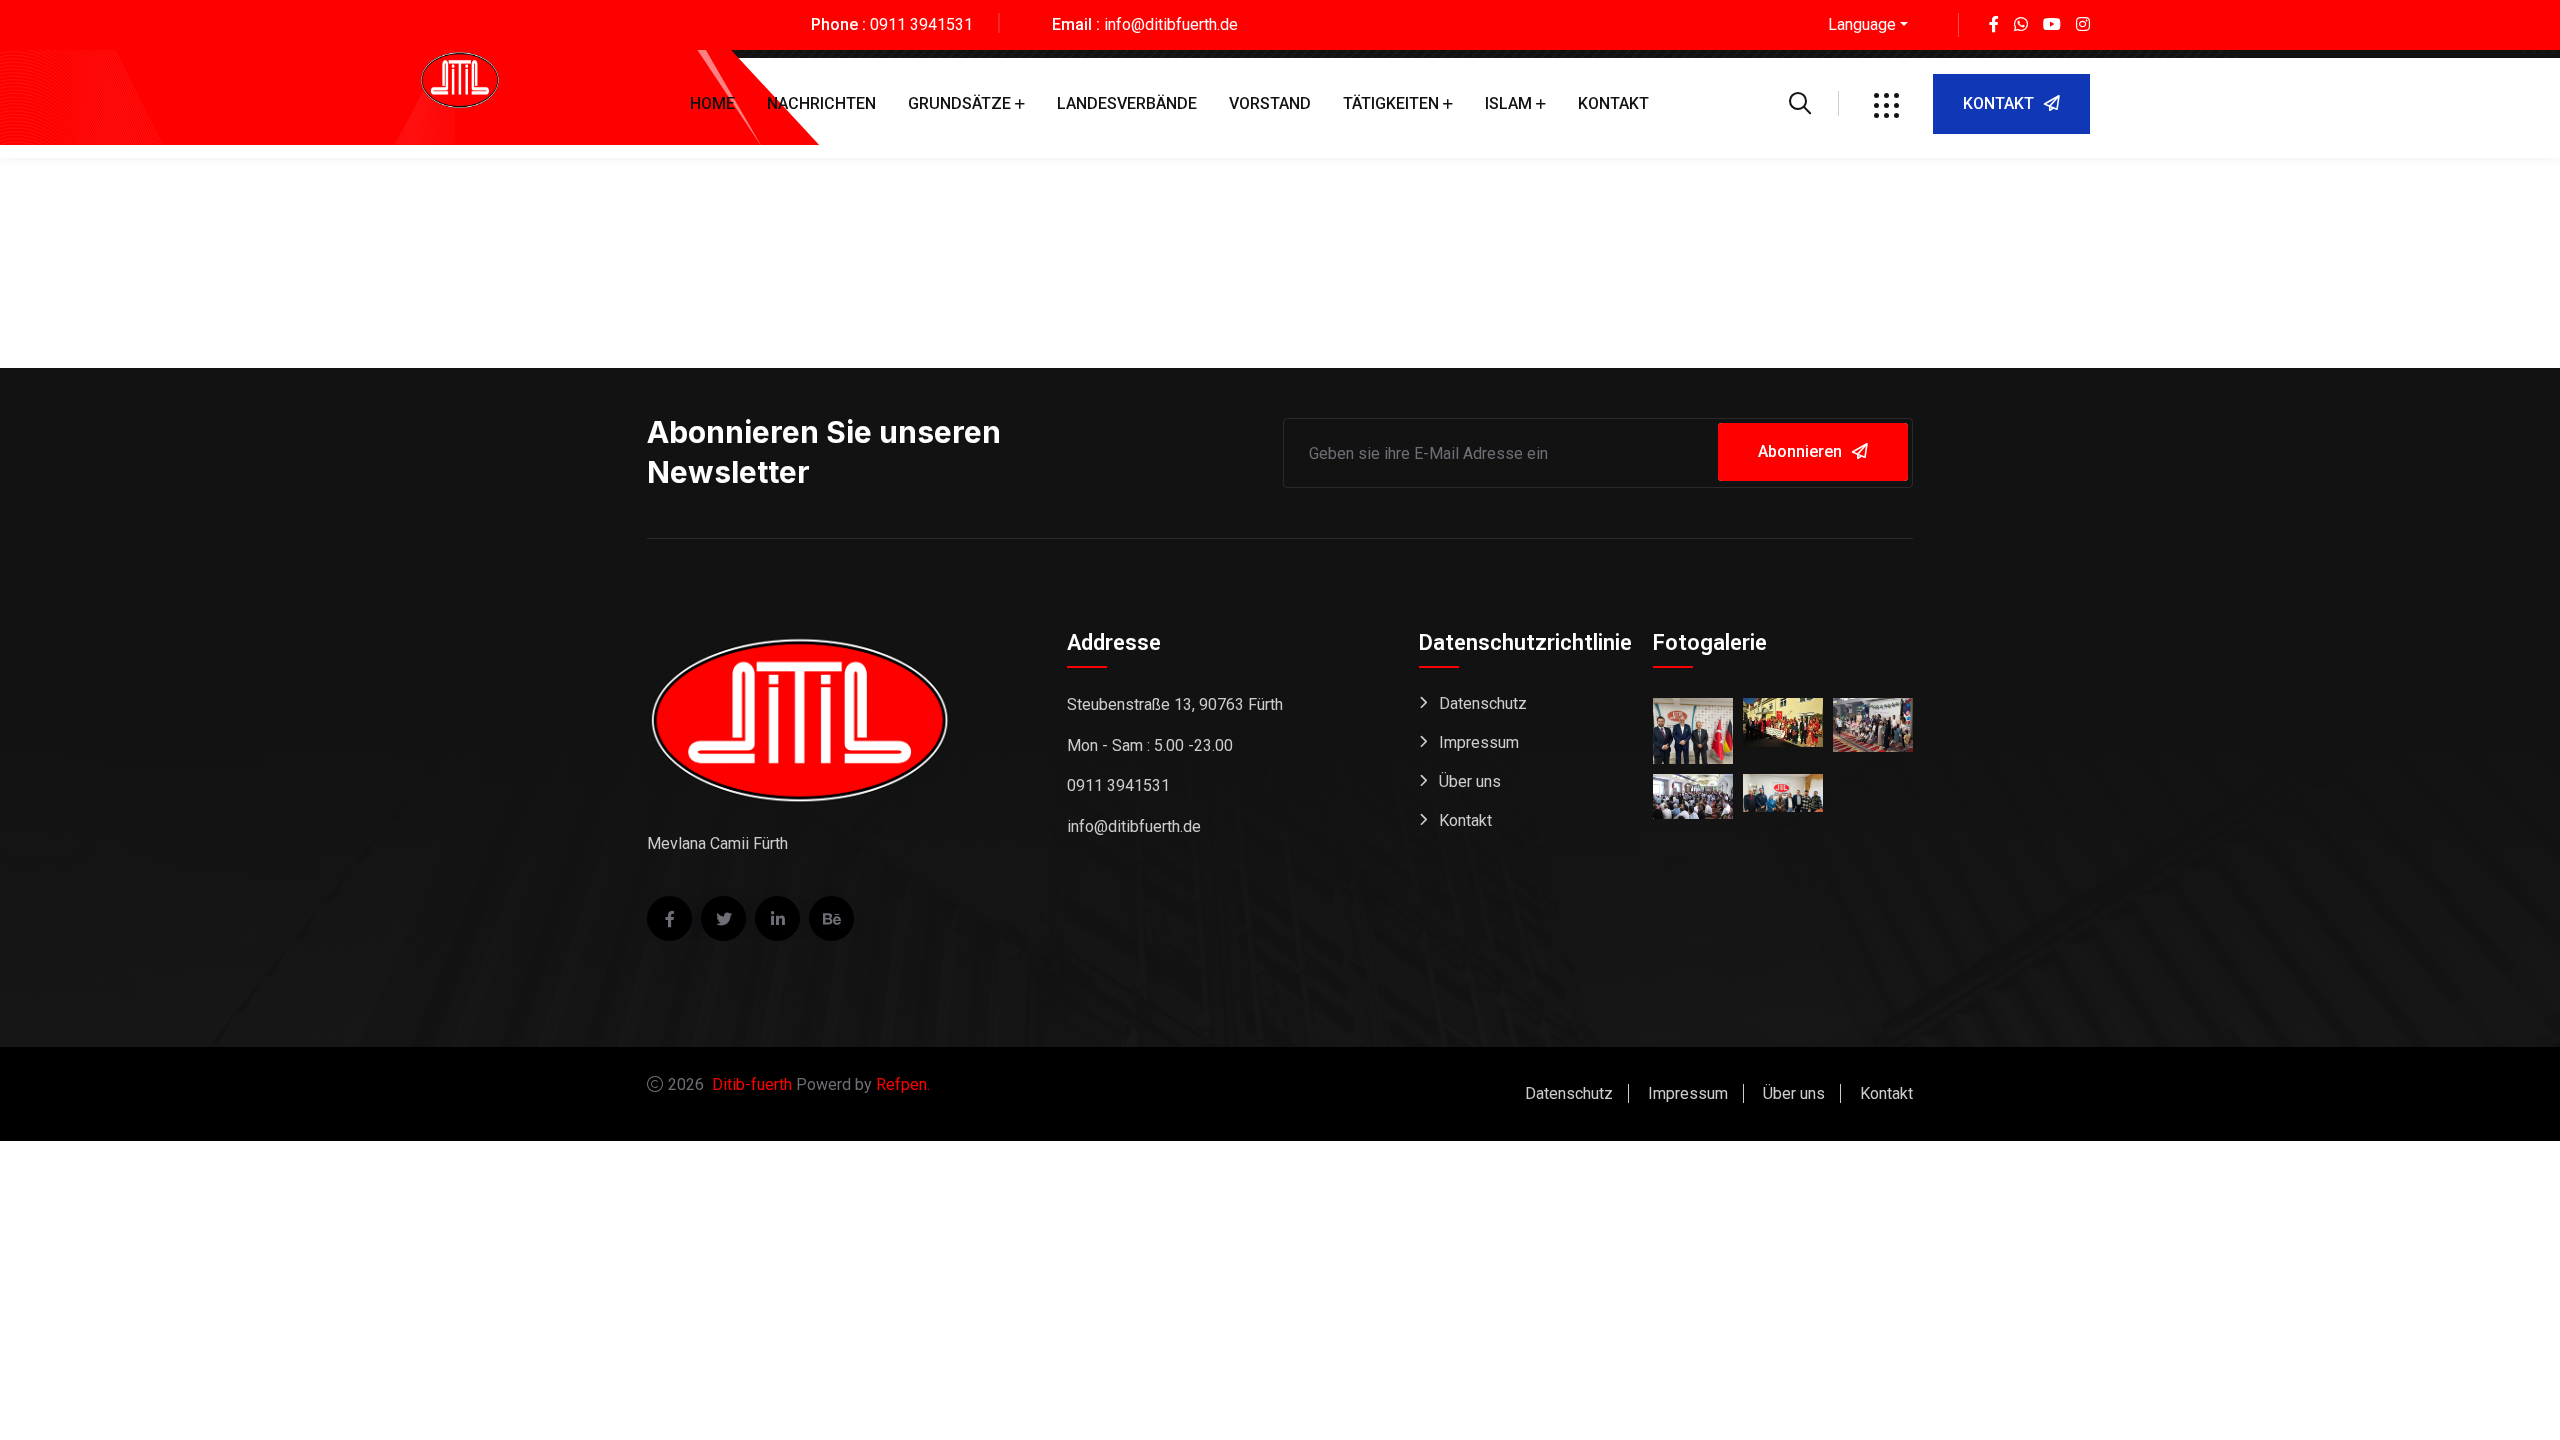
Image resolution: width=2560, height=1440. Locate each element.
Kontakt (1613, 103)
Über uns (1470, 781)
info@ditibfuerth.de (1171, 24)
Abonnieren (1800, 451)
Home (712, 103)
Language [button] (1862, 24)
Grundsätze (959, 103)
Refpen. (903, 1084)
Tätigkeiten (1391, 103)
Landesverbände (1127, 103)
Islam (1508, 103)
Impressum (1479, 742)
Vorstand (1270, 103)
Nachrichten (821, 103)
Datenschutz (1483, 703)
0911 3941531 (921, 24)
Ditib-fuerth (752, 1084)
